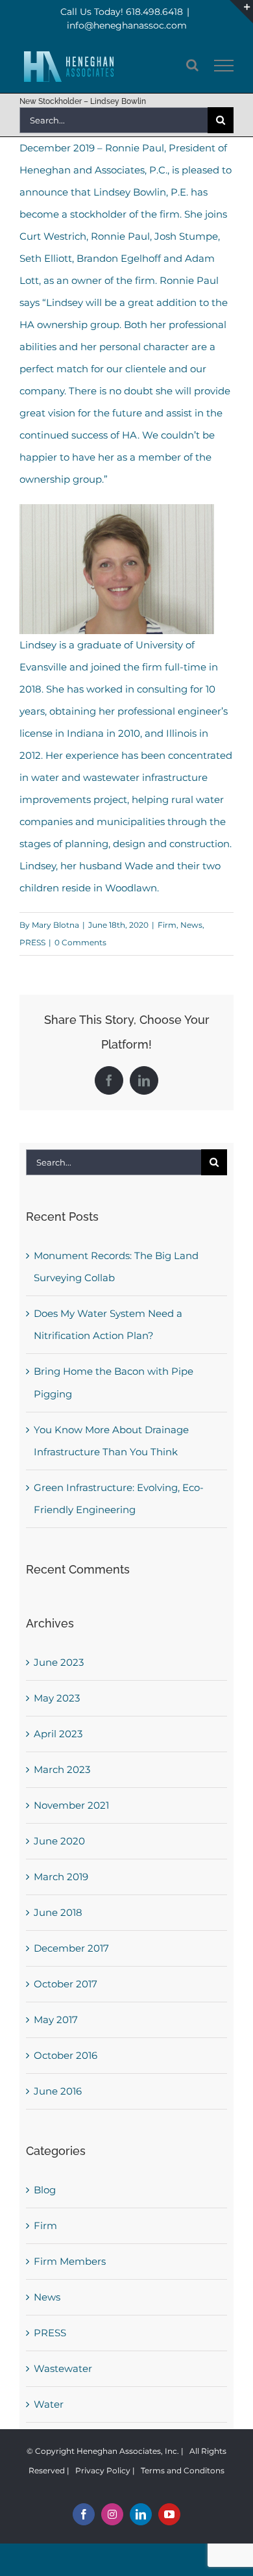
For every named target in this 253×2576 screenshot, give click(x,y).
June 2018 (58, 1912)
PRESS (32, 942)
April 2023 (58, 1734)
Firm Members (70, 2261)
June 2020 (59, 1841)
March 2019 (61, 1877)
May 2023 (57, 1698)
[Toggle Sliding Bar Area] (241, 12)
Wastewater (63, 2368)
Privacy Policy (103, 2470)
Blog (45, 2190)
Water (49, 2404)
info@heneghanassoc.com (127, 25)
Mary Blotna (55, 925)
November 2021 (71, 1805)
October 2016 (66, 2055)
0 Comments (80, 942)
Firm (167, 925)
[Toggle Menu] (224, 66)
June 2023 (59, 1662)
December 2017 (71, 1948)
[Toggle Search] (192, 65)
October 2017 (66, 1984)
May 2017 (56, 2020)
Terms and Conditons (183, 2470)
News (191, 925)
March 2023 (62, 1769)
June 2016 (58, 2091)
